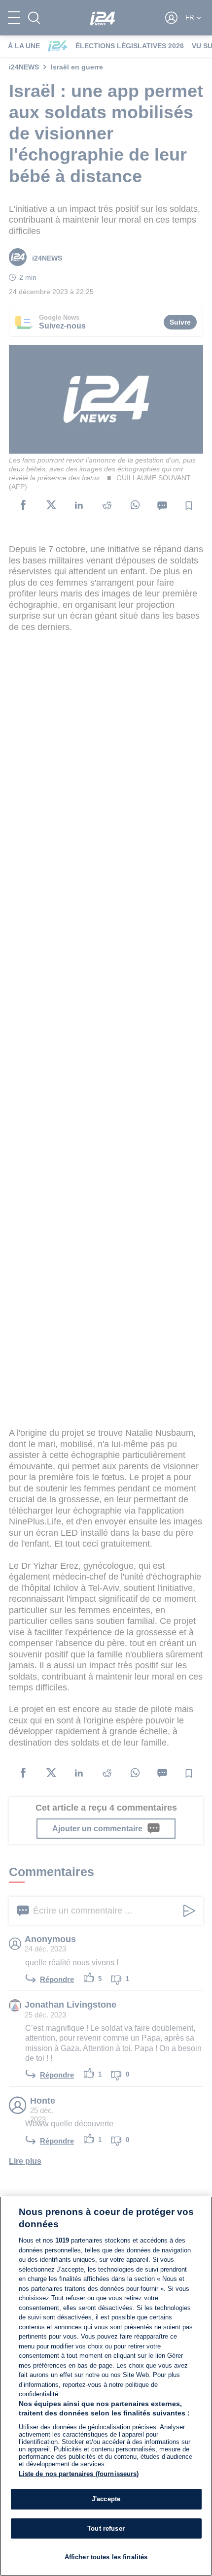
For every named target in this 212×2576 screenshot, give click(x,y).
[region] (106, 2386)
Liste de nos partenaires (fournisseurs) (79, 2474)
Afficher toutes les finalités (106, 2557)
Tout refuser (106, 2528)
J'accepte (106, 2499)
